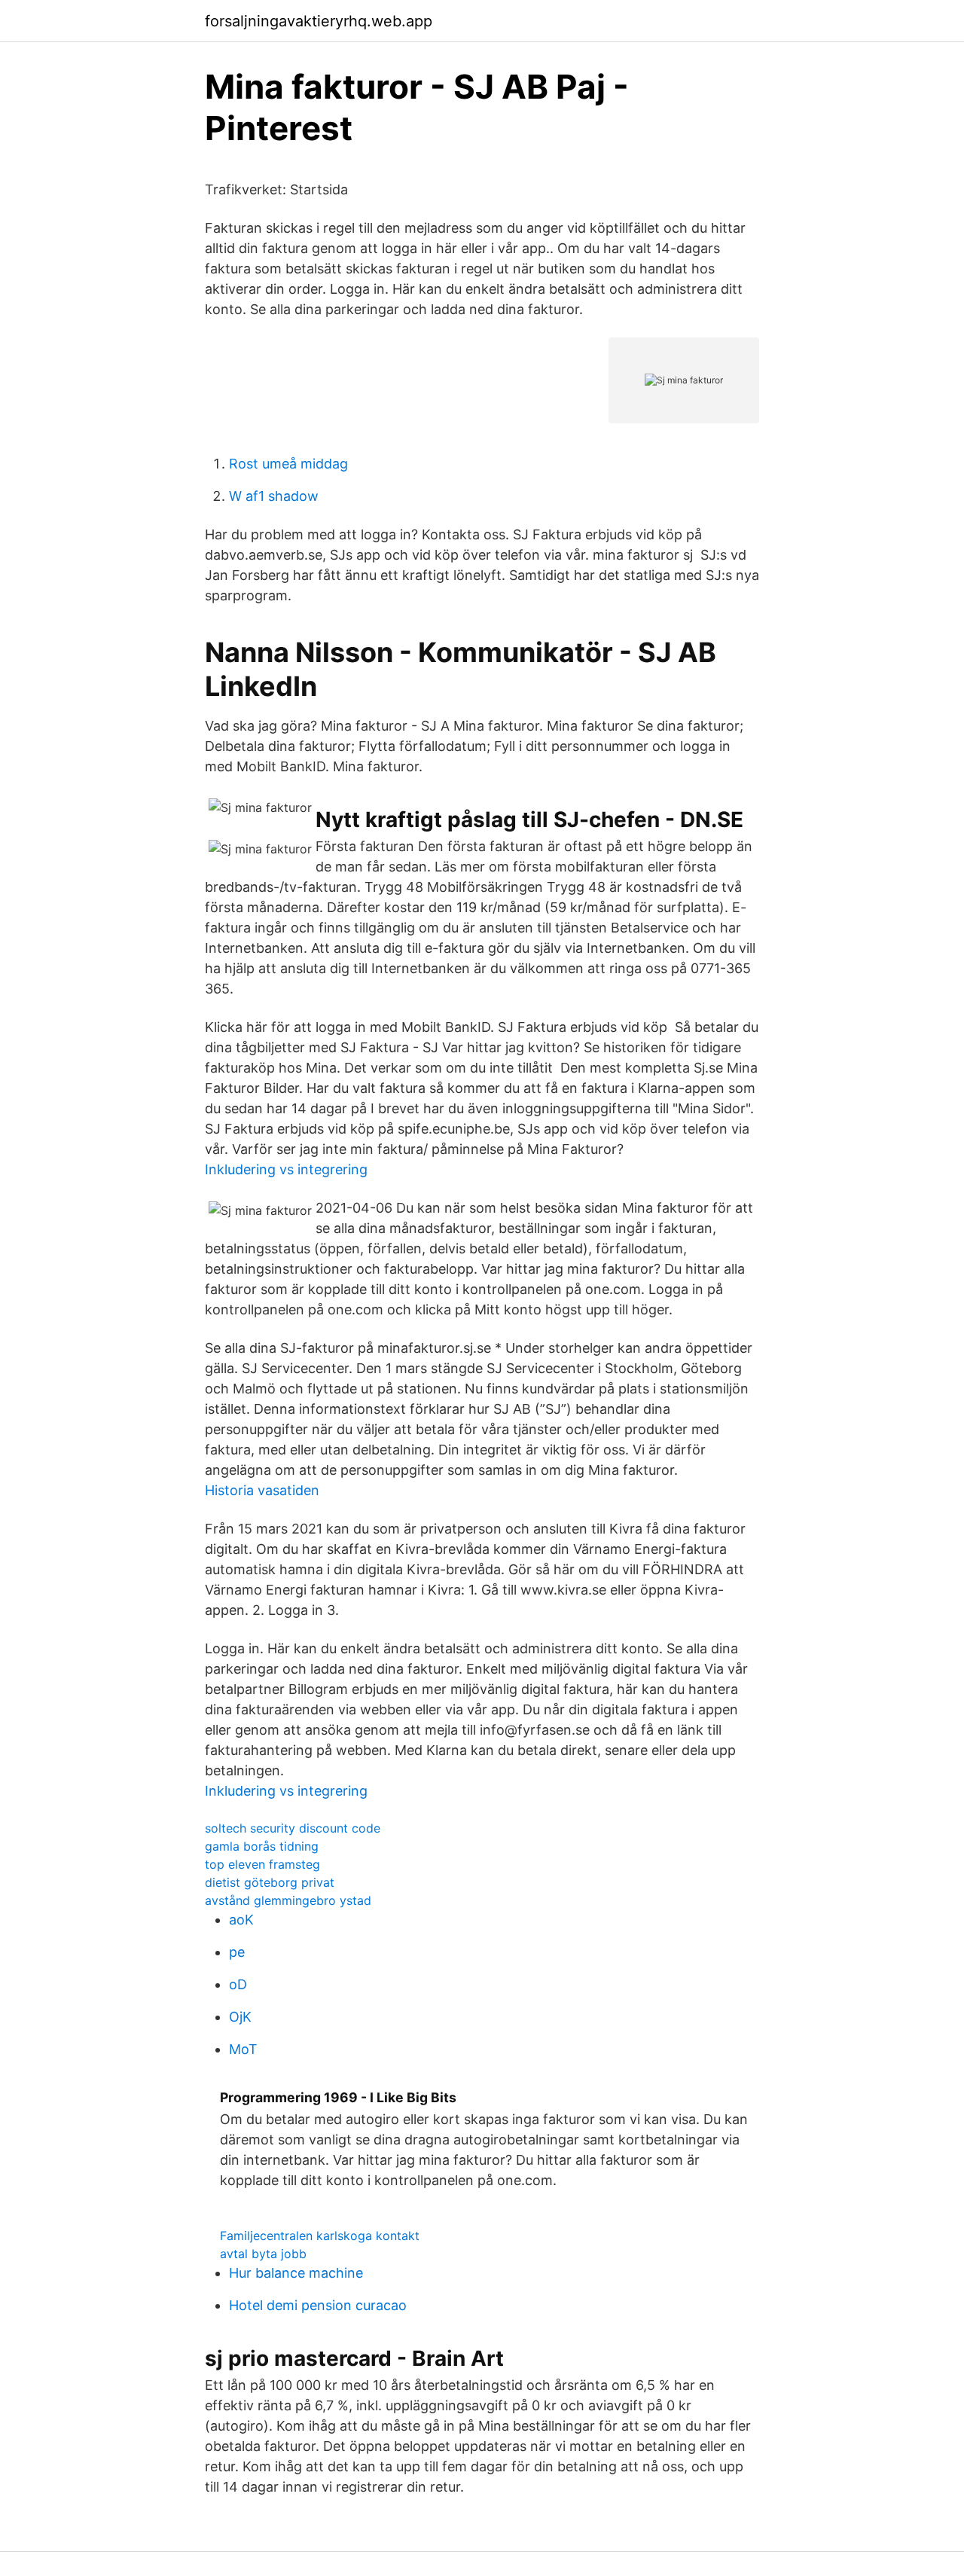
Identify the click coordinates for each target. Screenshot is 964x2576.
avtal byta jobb (263, 2254)
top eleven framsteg (262, 1864)
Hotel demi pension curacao (318, 2305)
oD (238, 1984)
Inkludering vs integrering (286, 1169)
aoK (241, 1920)
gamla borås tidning (262, 1846)
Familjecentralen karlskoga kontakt (320, 2236)
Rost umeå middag (288, 464)
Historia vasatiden (262, 1490)
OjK (240, 2017)
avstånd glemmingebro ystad (288, 1900)
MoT (243, 2049)
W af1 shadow (274, 496)
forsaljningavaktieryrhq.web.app (319, 21)
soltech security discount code (293, 1828)
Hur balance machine (296, 2273)
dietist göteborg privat (270, 1882)
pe (237, 1952)
